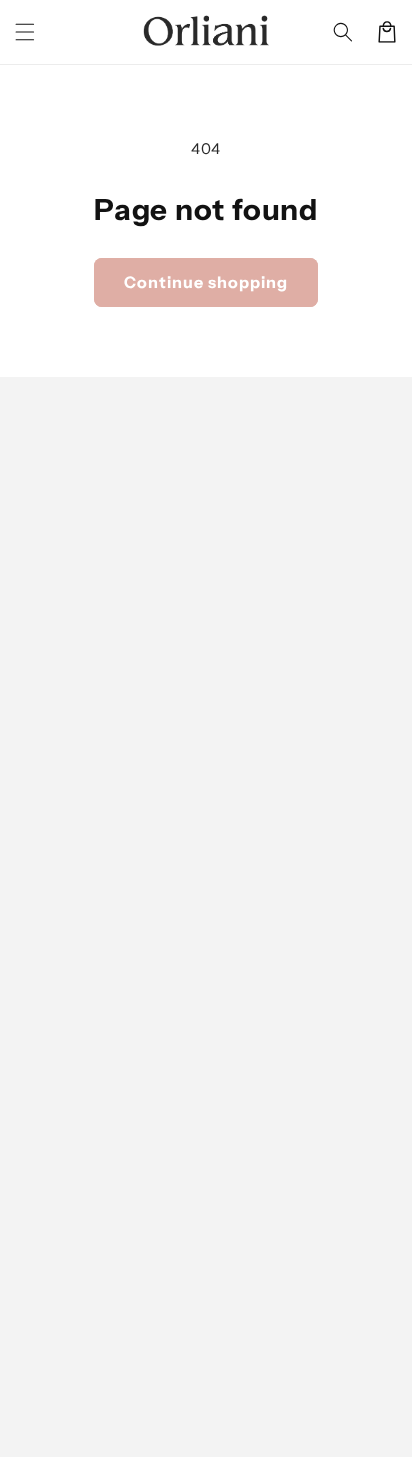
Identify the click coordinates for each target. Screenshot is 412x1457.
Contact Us (54, 1283)
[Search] (343, 32)
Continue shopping (206, 282)
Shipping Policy (69, 1123)
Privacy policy (308, 1365)
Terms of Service (75, 1243)
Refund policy (210, 1365)
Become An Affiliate (86, 1082)
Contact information (324, 1396)
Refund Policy (64, 1163)
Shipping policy (203, 1396)
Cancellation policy (214, 1426)
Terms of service (93, 1396)
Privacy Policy (64, 1203)
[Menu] (25, 32)
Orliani (131, 1365)
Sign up (206, 639)
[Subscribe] (374, 953)
